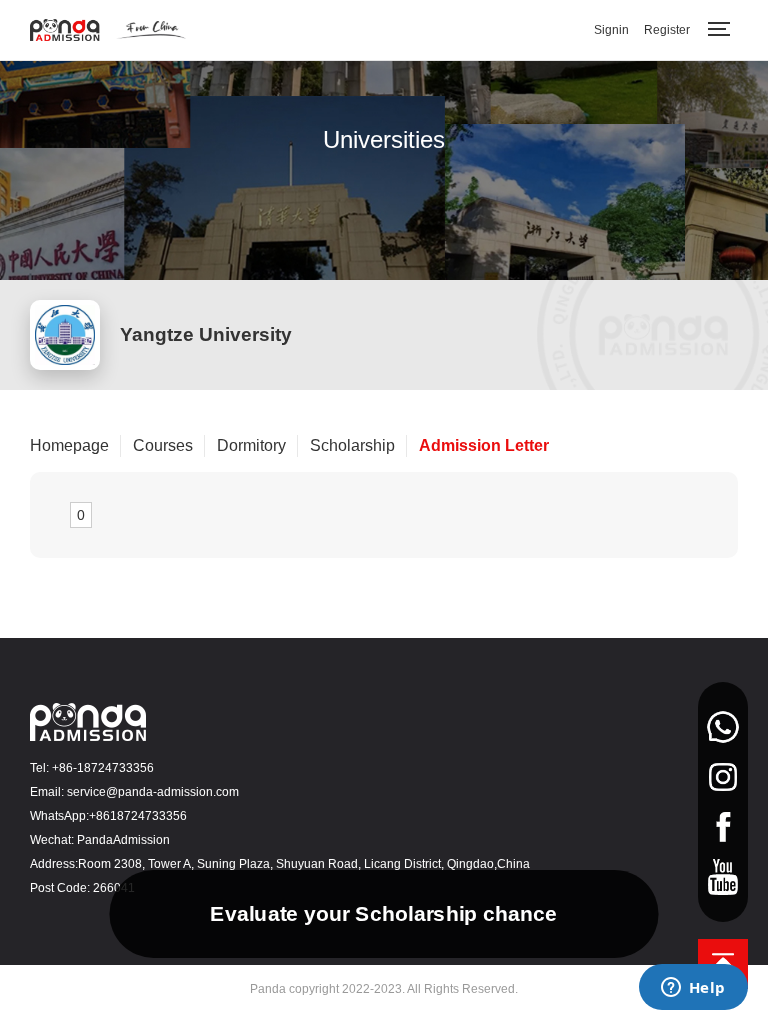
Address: (54, 864)
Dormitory (251, 445)
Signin (611, 30)
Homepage (69, 445)
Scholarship (352, 445)
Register (667, 30)
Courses (163, 445)
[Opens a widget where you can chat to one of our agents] (693, 989)
